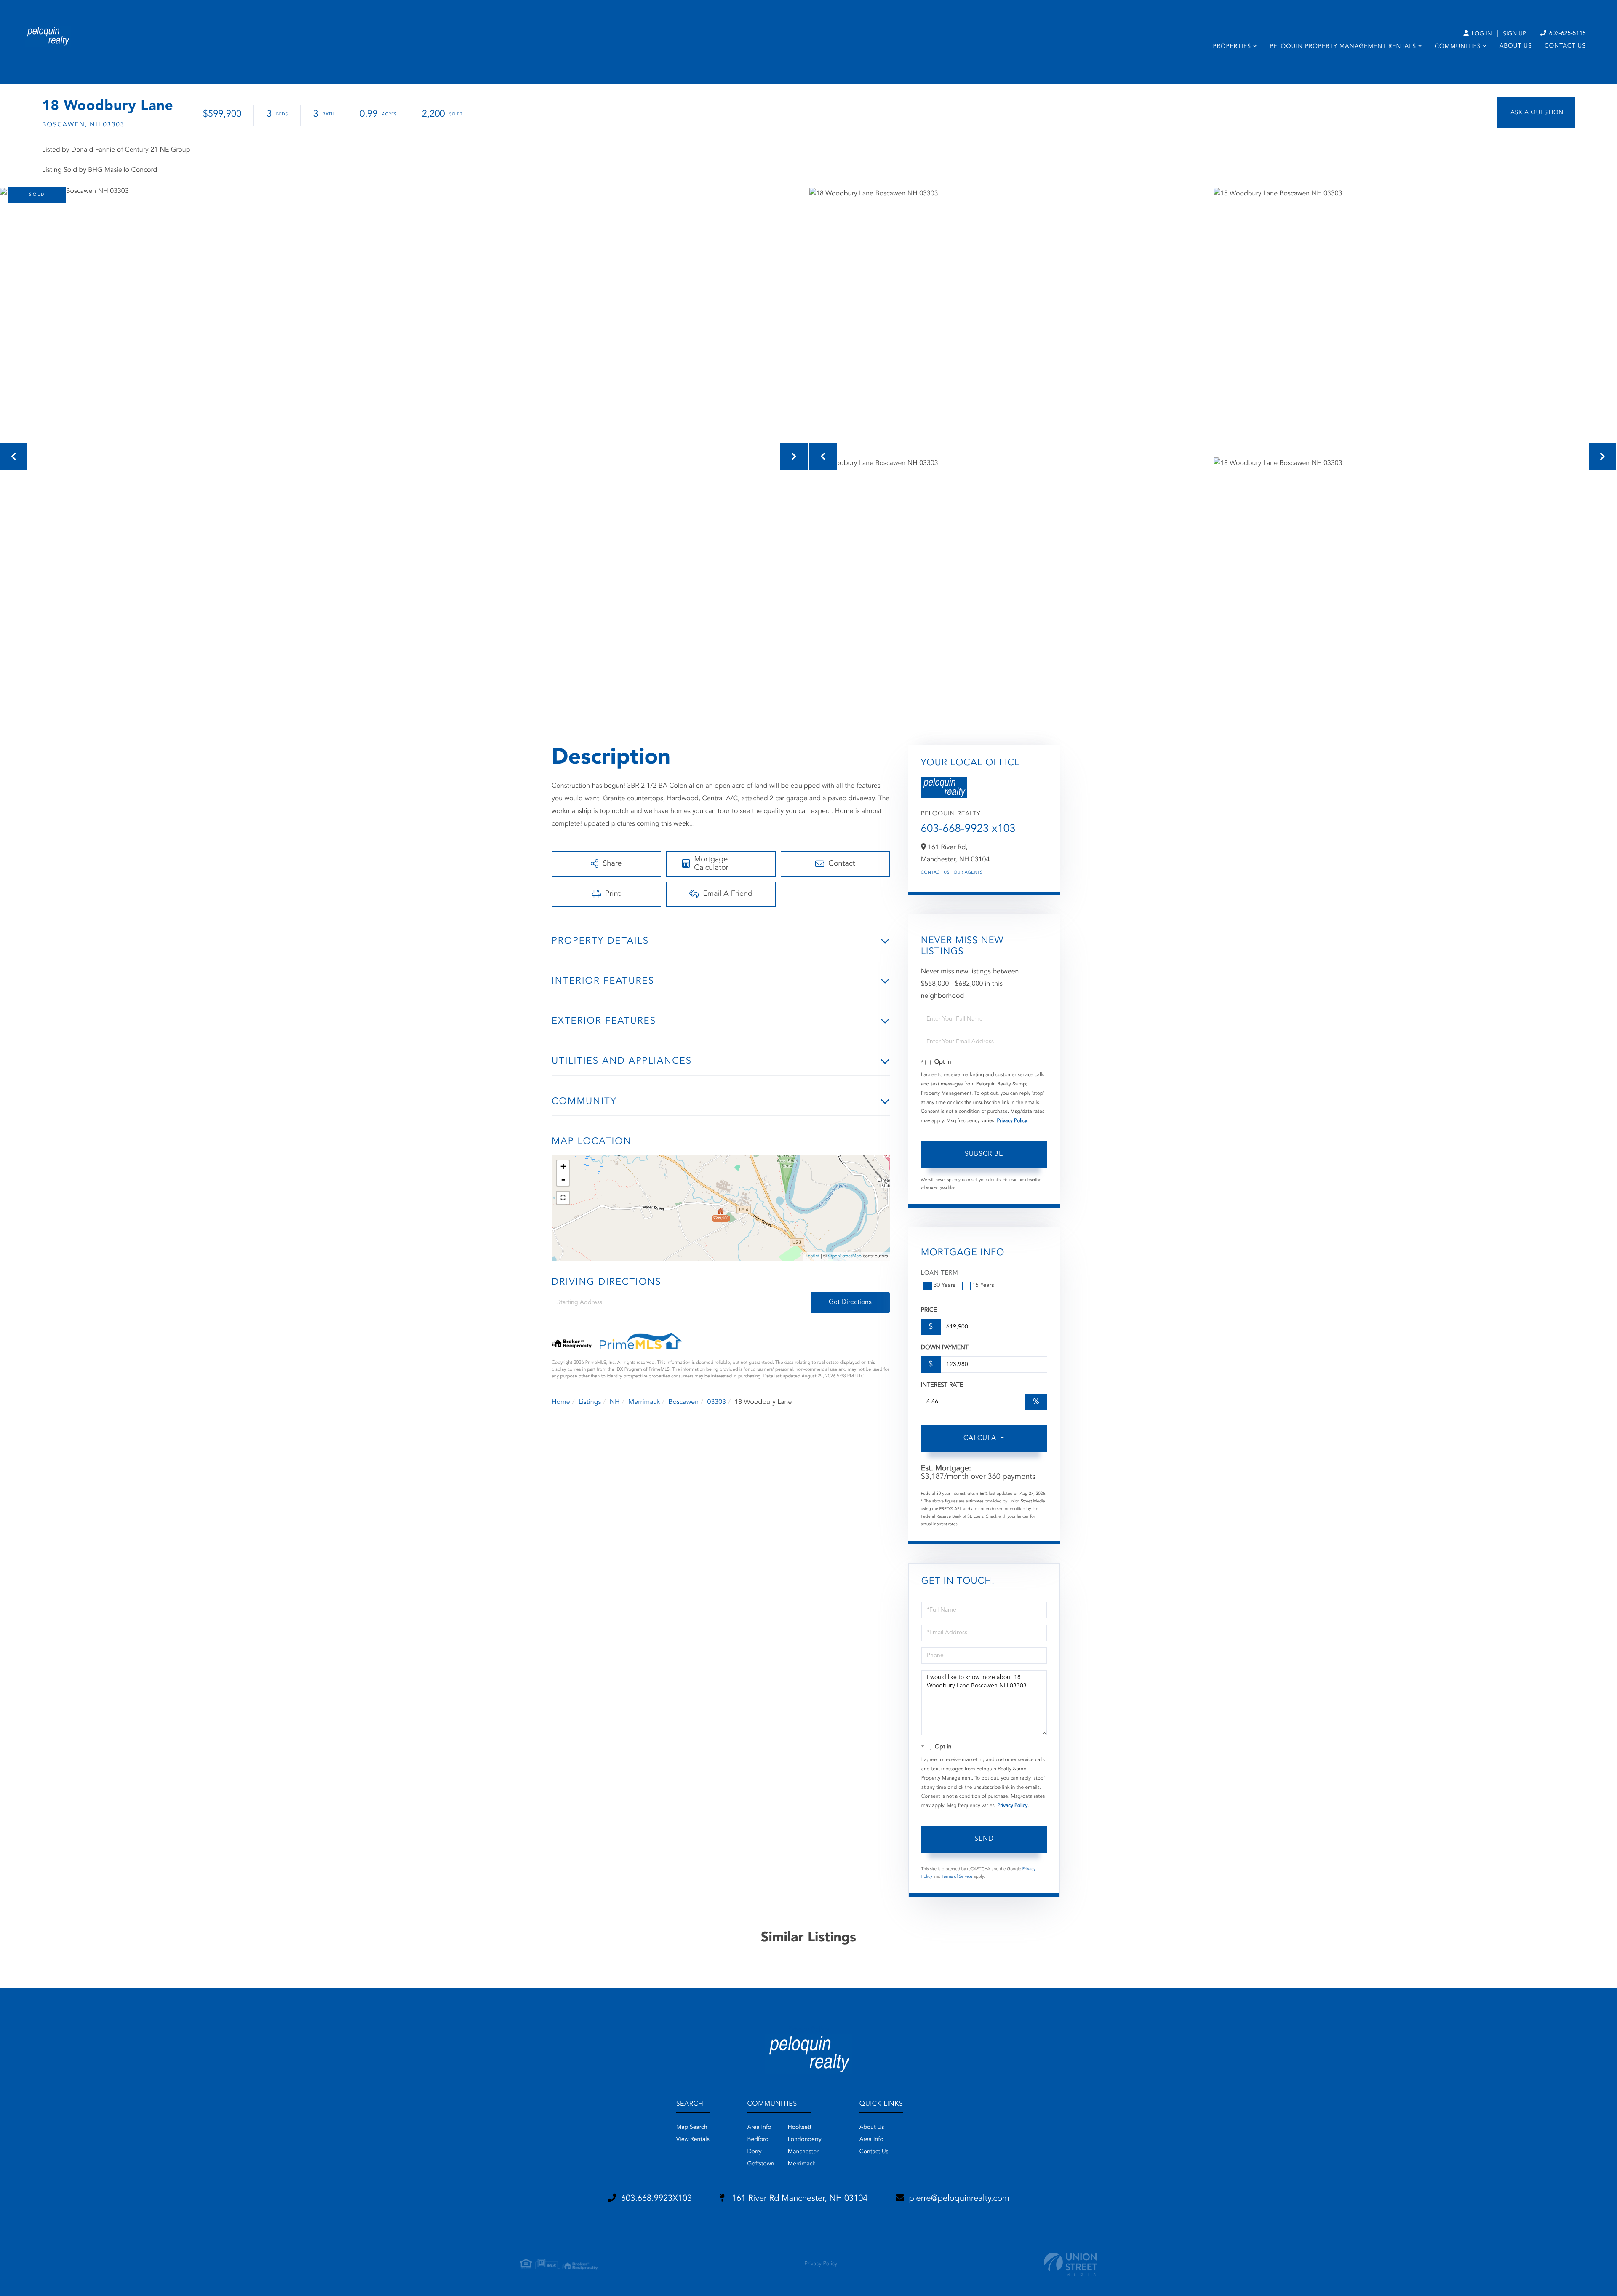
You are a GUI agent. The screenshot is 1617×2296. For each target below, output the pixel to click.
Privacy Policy (1012, 1121)
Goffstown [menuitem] (761, 2164)
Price (929, 1310)
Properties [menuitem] (1232, 47)
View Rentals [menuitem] (693, 2140)
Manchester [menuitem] (803, 2152)
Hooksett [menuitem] (800, 2128)
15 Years (983, 1286)
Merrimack (644, 1402)
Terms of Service (957, 1877)
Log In (1481, 34)
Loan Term (940, 1273)
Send (984, 1839)
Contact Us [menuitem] (1565, 46)
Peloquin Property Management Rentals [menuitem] (1343, 47)
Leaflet (813, 1256)
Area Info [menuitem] (759, 2128)
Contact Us (935, 873)
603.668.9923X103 (656, 2199)
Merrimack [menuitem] (802, 2164)
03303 (716, 1402)
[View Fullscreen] (563, 1198)
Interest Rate (942, 1385)
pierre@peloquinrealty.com (959, 2199)
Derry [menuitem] (755, 2152)
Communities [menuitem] (1458, 47)
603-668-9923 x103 (968, 829)
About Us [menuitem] (1516, 46)
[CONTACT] (1536, 112)
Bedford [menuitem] (758, 2140)
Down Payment (945, 1348)
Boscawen (683, 1402)
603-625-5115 (1567, 34)
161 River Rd (798, 2199)
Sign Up (1514, 34)
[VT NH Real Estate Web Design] (1070, 2264)
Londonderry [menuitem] (805, 2140)
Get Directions (850, 1302)
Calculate (984, 1438)
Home (561, 1402)
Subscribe (984, 1154)
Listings (590, 1402)
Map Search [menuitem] (692, 2128)
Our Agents (968, 873)
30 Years (945, 1286)
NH (615, 1402)
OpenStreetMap (845, 1256)
